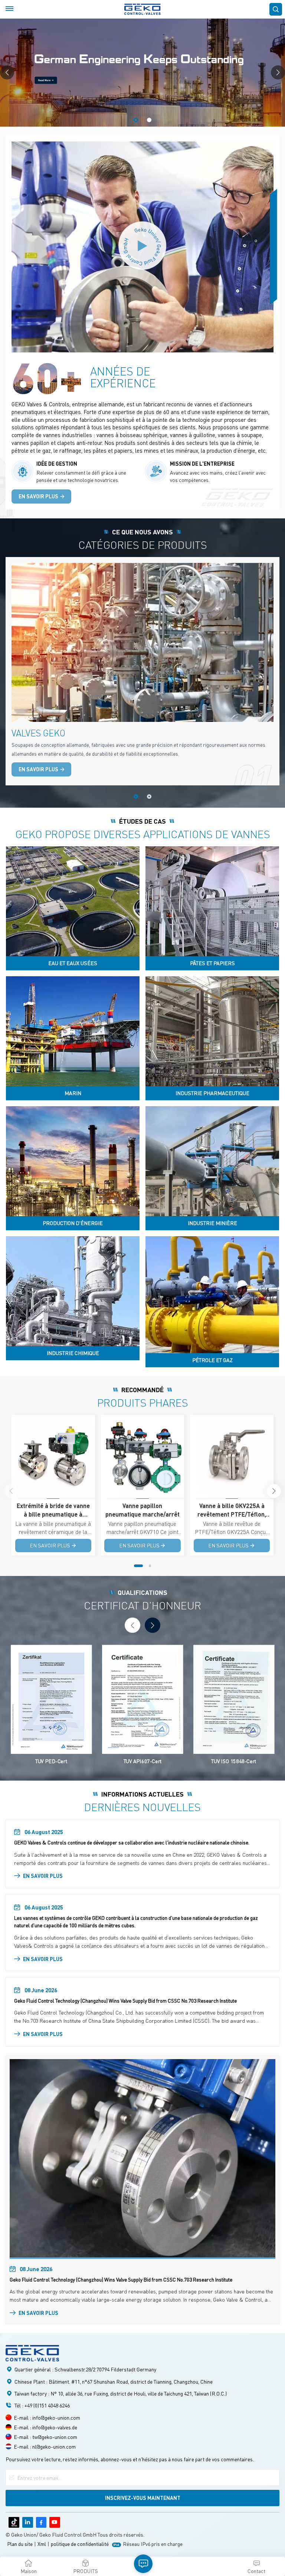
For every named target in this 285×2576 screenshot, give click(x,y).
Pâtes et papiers (212, 963)
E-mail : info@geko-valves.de (45, 2427)
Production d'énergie (73, 1223)
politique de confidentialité (80, 2544)
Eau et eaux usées (73, 963)
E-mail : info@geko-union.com (47, 2417)
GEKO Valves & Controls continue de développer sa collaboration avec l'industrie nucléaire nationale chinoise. (132, 1842)
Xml (42, 2544)
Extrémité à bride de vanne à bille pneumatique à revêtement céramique (53, 1510)
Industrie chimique (73, 1353)
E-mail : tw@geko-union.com (45, 2437)
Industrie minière (212, 1223)
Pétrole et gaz (212, 1360)
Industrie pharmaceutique (212, 1093)
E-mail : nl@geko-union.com (45, 2446)
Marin (73, 1093)
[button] (136, 120)
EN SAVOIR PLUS (38, 496)
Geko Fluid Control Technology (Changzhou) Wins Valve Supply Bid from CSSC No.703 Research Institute (125, 2001)
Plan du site (20, 2544)
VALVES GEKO (38, 733)
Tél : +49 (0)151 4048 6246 (42, 2405)
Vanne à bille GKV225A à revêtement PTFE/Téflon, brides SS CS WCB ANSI (232, 1510)
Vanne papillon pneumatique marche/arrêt (142, 1510)
